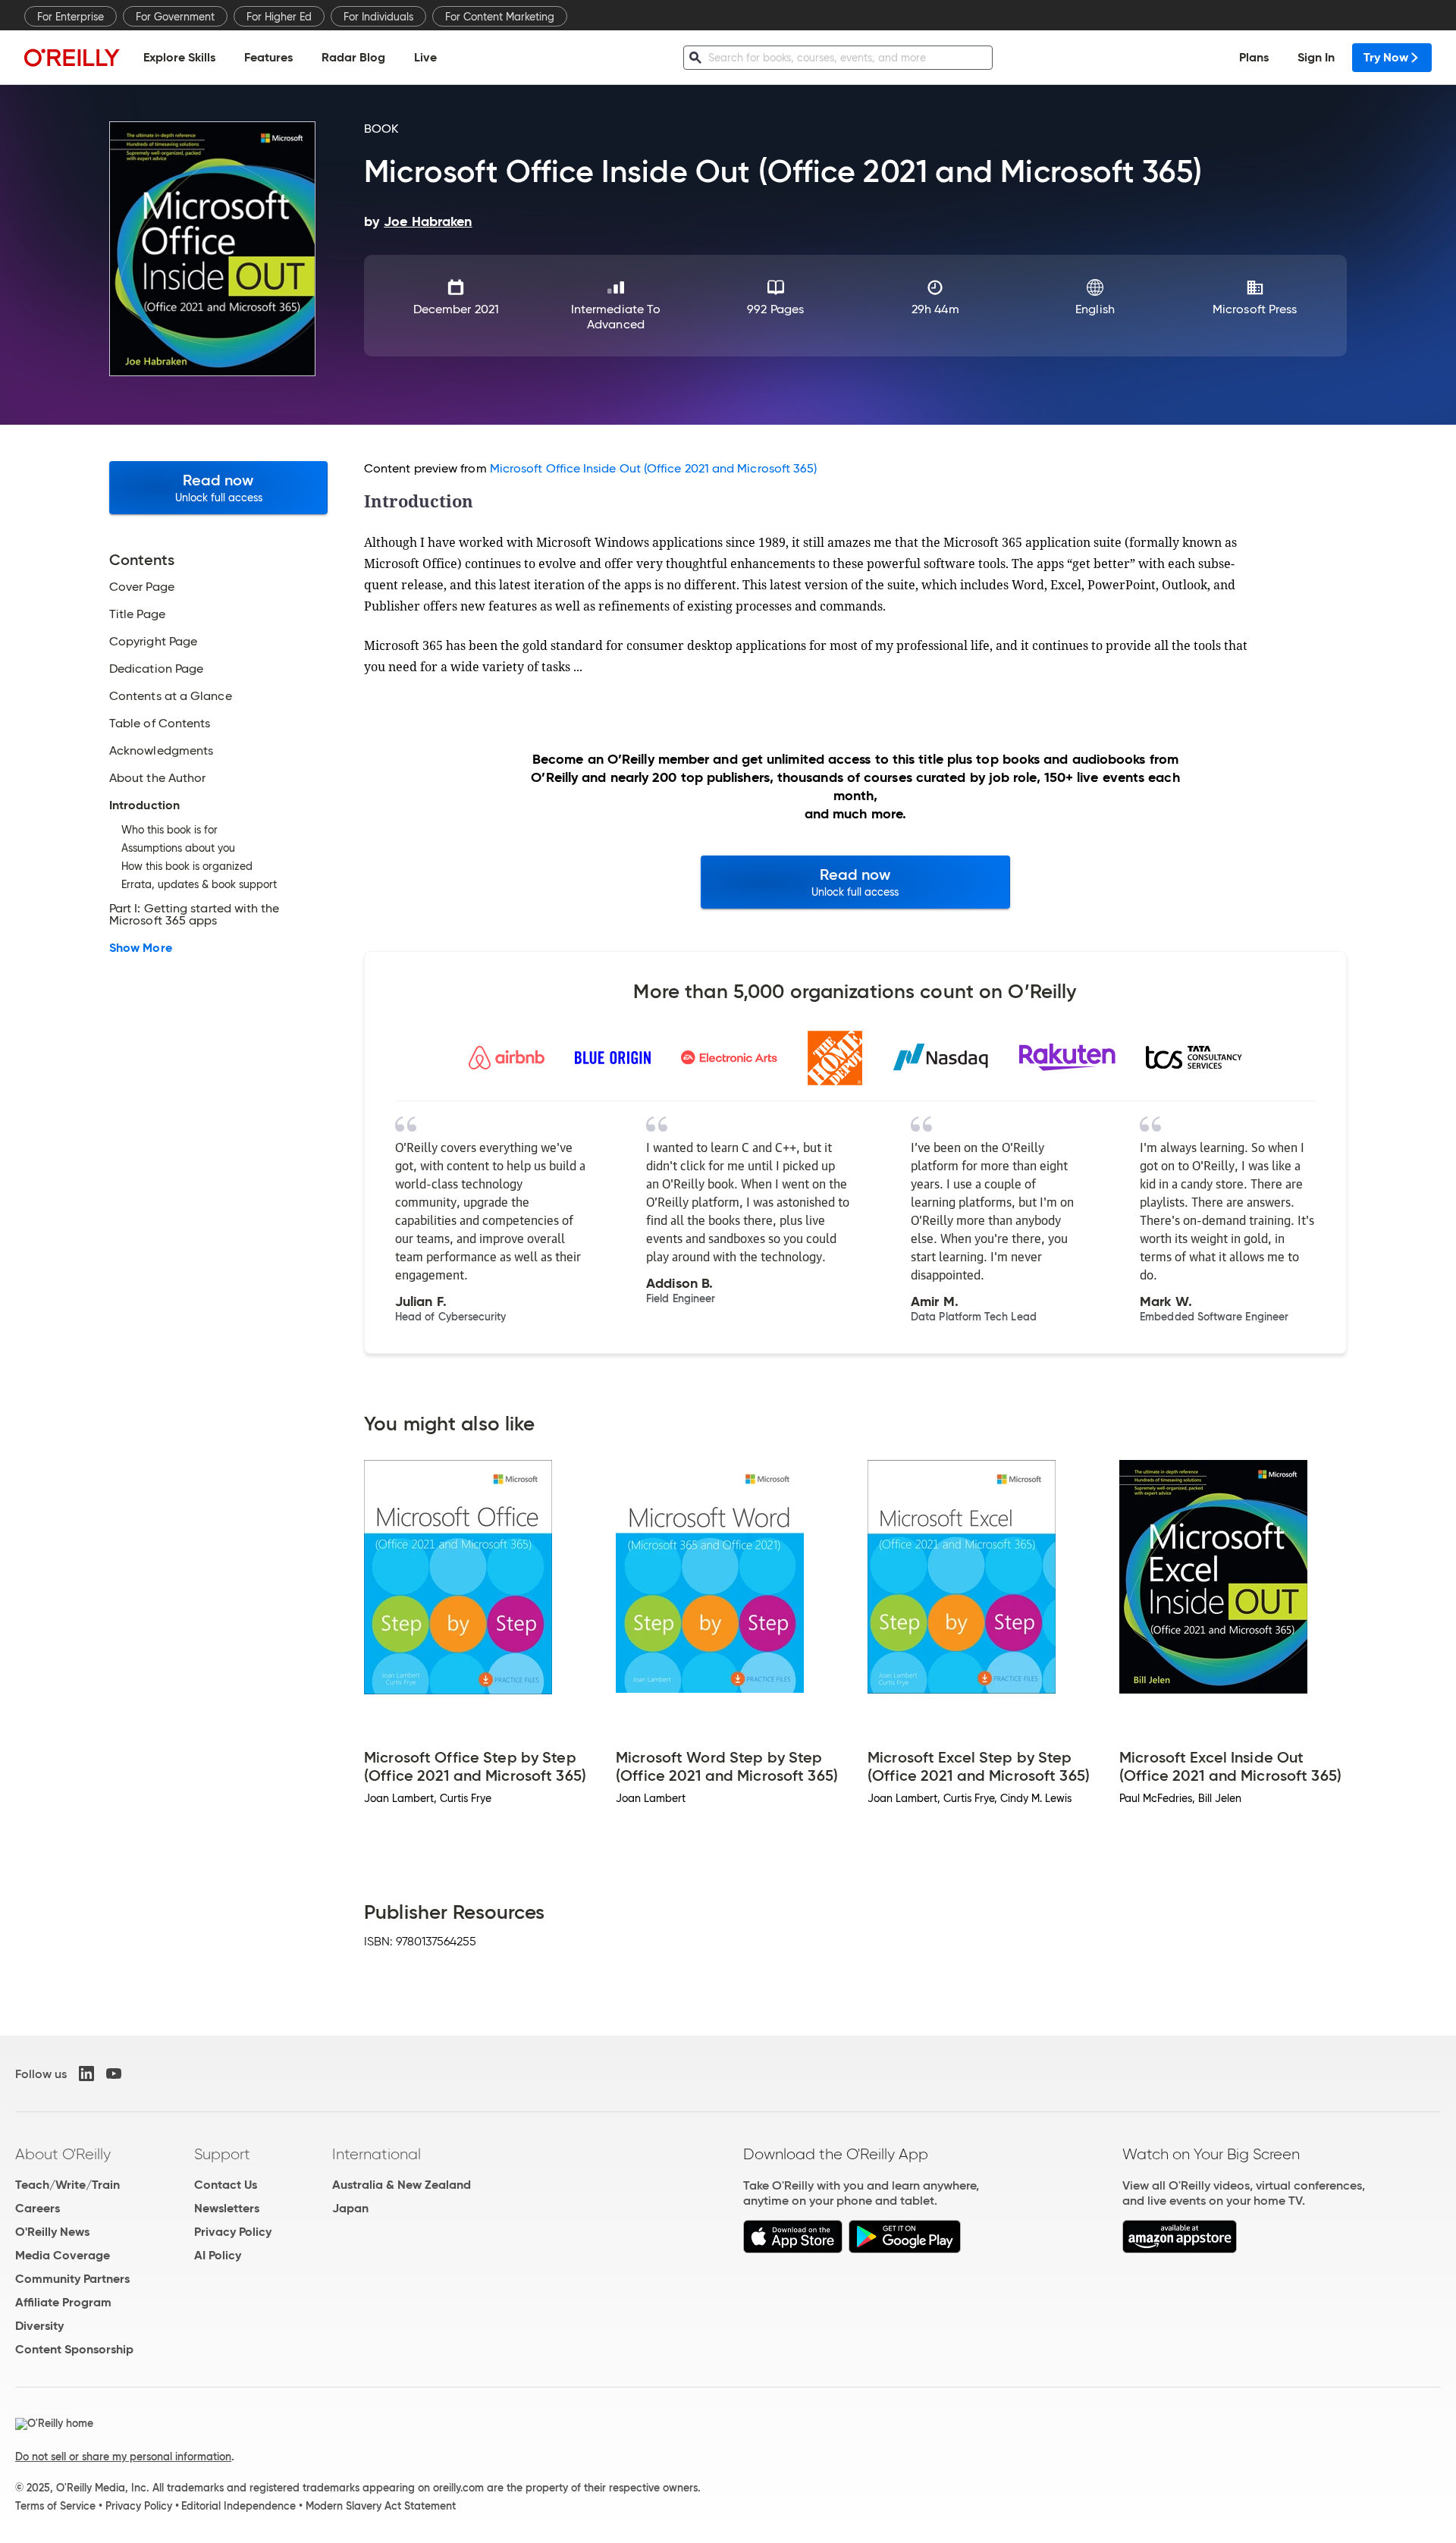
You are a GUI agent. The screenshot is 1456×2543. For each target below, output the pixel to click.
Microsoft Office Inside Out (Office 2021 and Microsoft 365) (654, 468)
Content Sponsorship (74, 2349)
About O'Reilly (63, 2154)
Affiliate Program (63, 2302)
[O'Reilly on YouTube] (114, 2074)
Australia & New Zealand (402, 2185)
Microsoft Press (1255, 309)
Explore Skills (179, 57)
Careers (38, 2208)
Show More (141, 948)
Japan (350, 2208)
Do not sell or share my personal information (123, 2457)
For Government (175, 17)
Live (425, 57)
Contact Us (226, 2185)
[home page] (72, 57)
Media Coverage (63, 2255)
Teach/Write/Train (67, 2185)
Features (268, 57)
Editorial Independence (238, 2506)
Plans (1254, 57)
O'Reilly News (52, 2232)
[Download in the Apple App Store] (793, 2249)
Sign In (1316, 57)
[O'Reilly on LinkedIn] (86, 2074)
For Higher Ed (279, 17)
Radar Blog (353, 57)
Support (222, 2154)
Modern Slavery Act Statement (381, 2506)
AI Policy (218, 2255)
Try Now (1386, 57)
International (377, 2154)
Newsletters (227, 2208)
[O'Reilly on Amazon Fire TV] (1180, 2249)
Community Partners (72, 2279)
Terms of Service (55, 2506)
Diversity (39, 2326)
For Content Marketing (500, 17)
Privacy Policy (233, 2232)
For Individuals (378, 17)
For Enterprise (71, 17)
